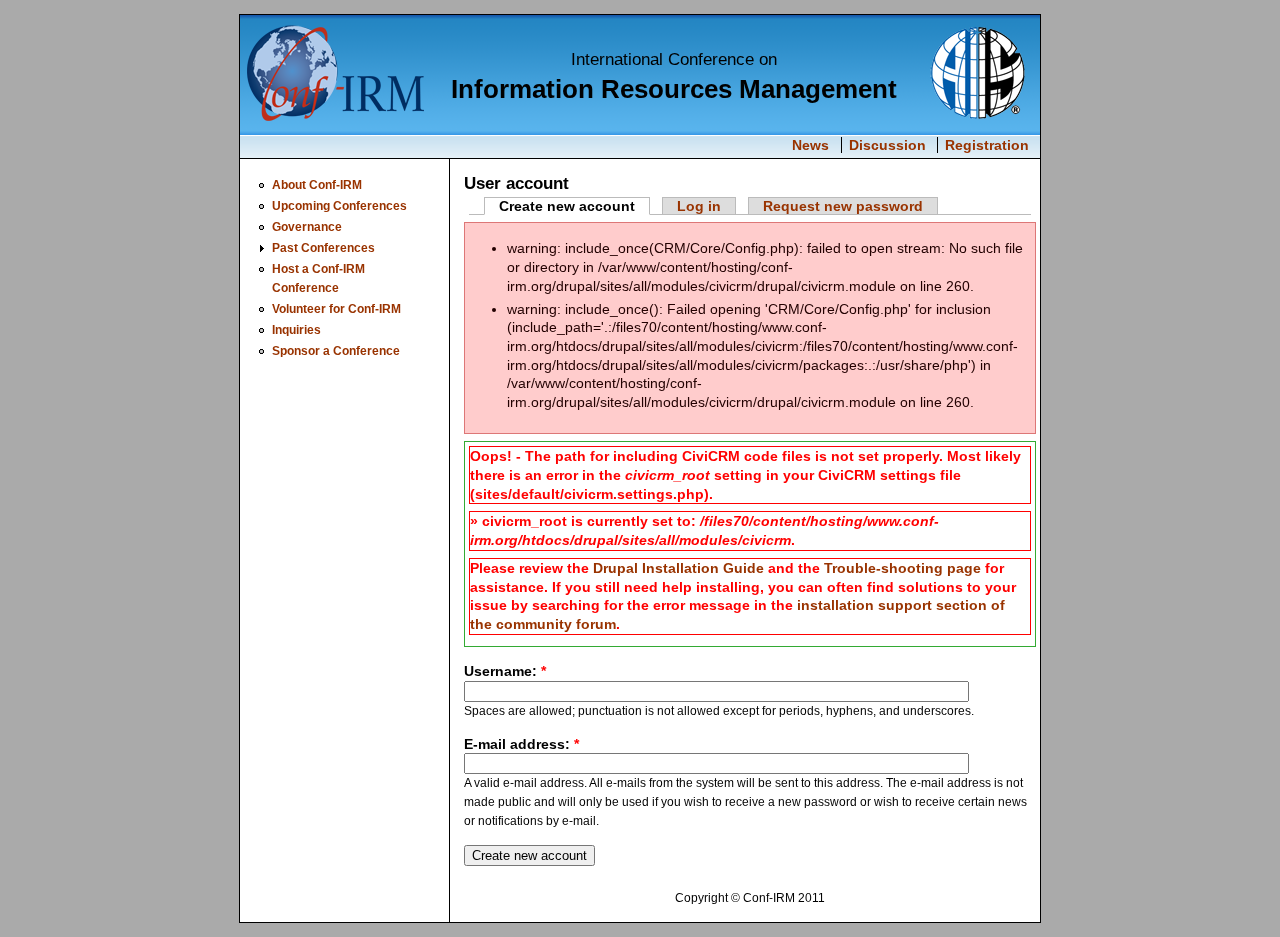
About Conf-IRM (317, 184)
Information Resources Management (674, 89)
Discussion (887, 145)
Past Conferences (323, 247)
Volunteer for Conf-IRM (336, 308)
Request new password (843, 206)
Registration (987, 145)
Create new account (567, 206)
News (810, 145)
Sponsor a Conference (336, 350)
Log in (699, 206)
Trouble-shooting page (902, 568)
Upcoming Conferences (339, 205)
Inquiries (296, 329)
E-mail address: (521, 744)
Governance (307, 226)
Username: (505, 671)
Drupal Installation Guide (678, 568)
